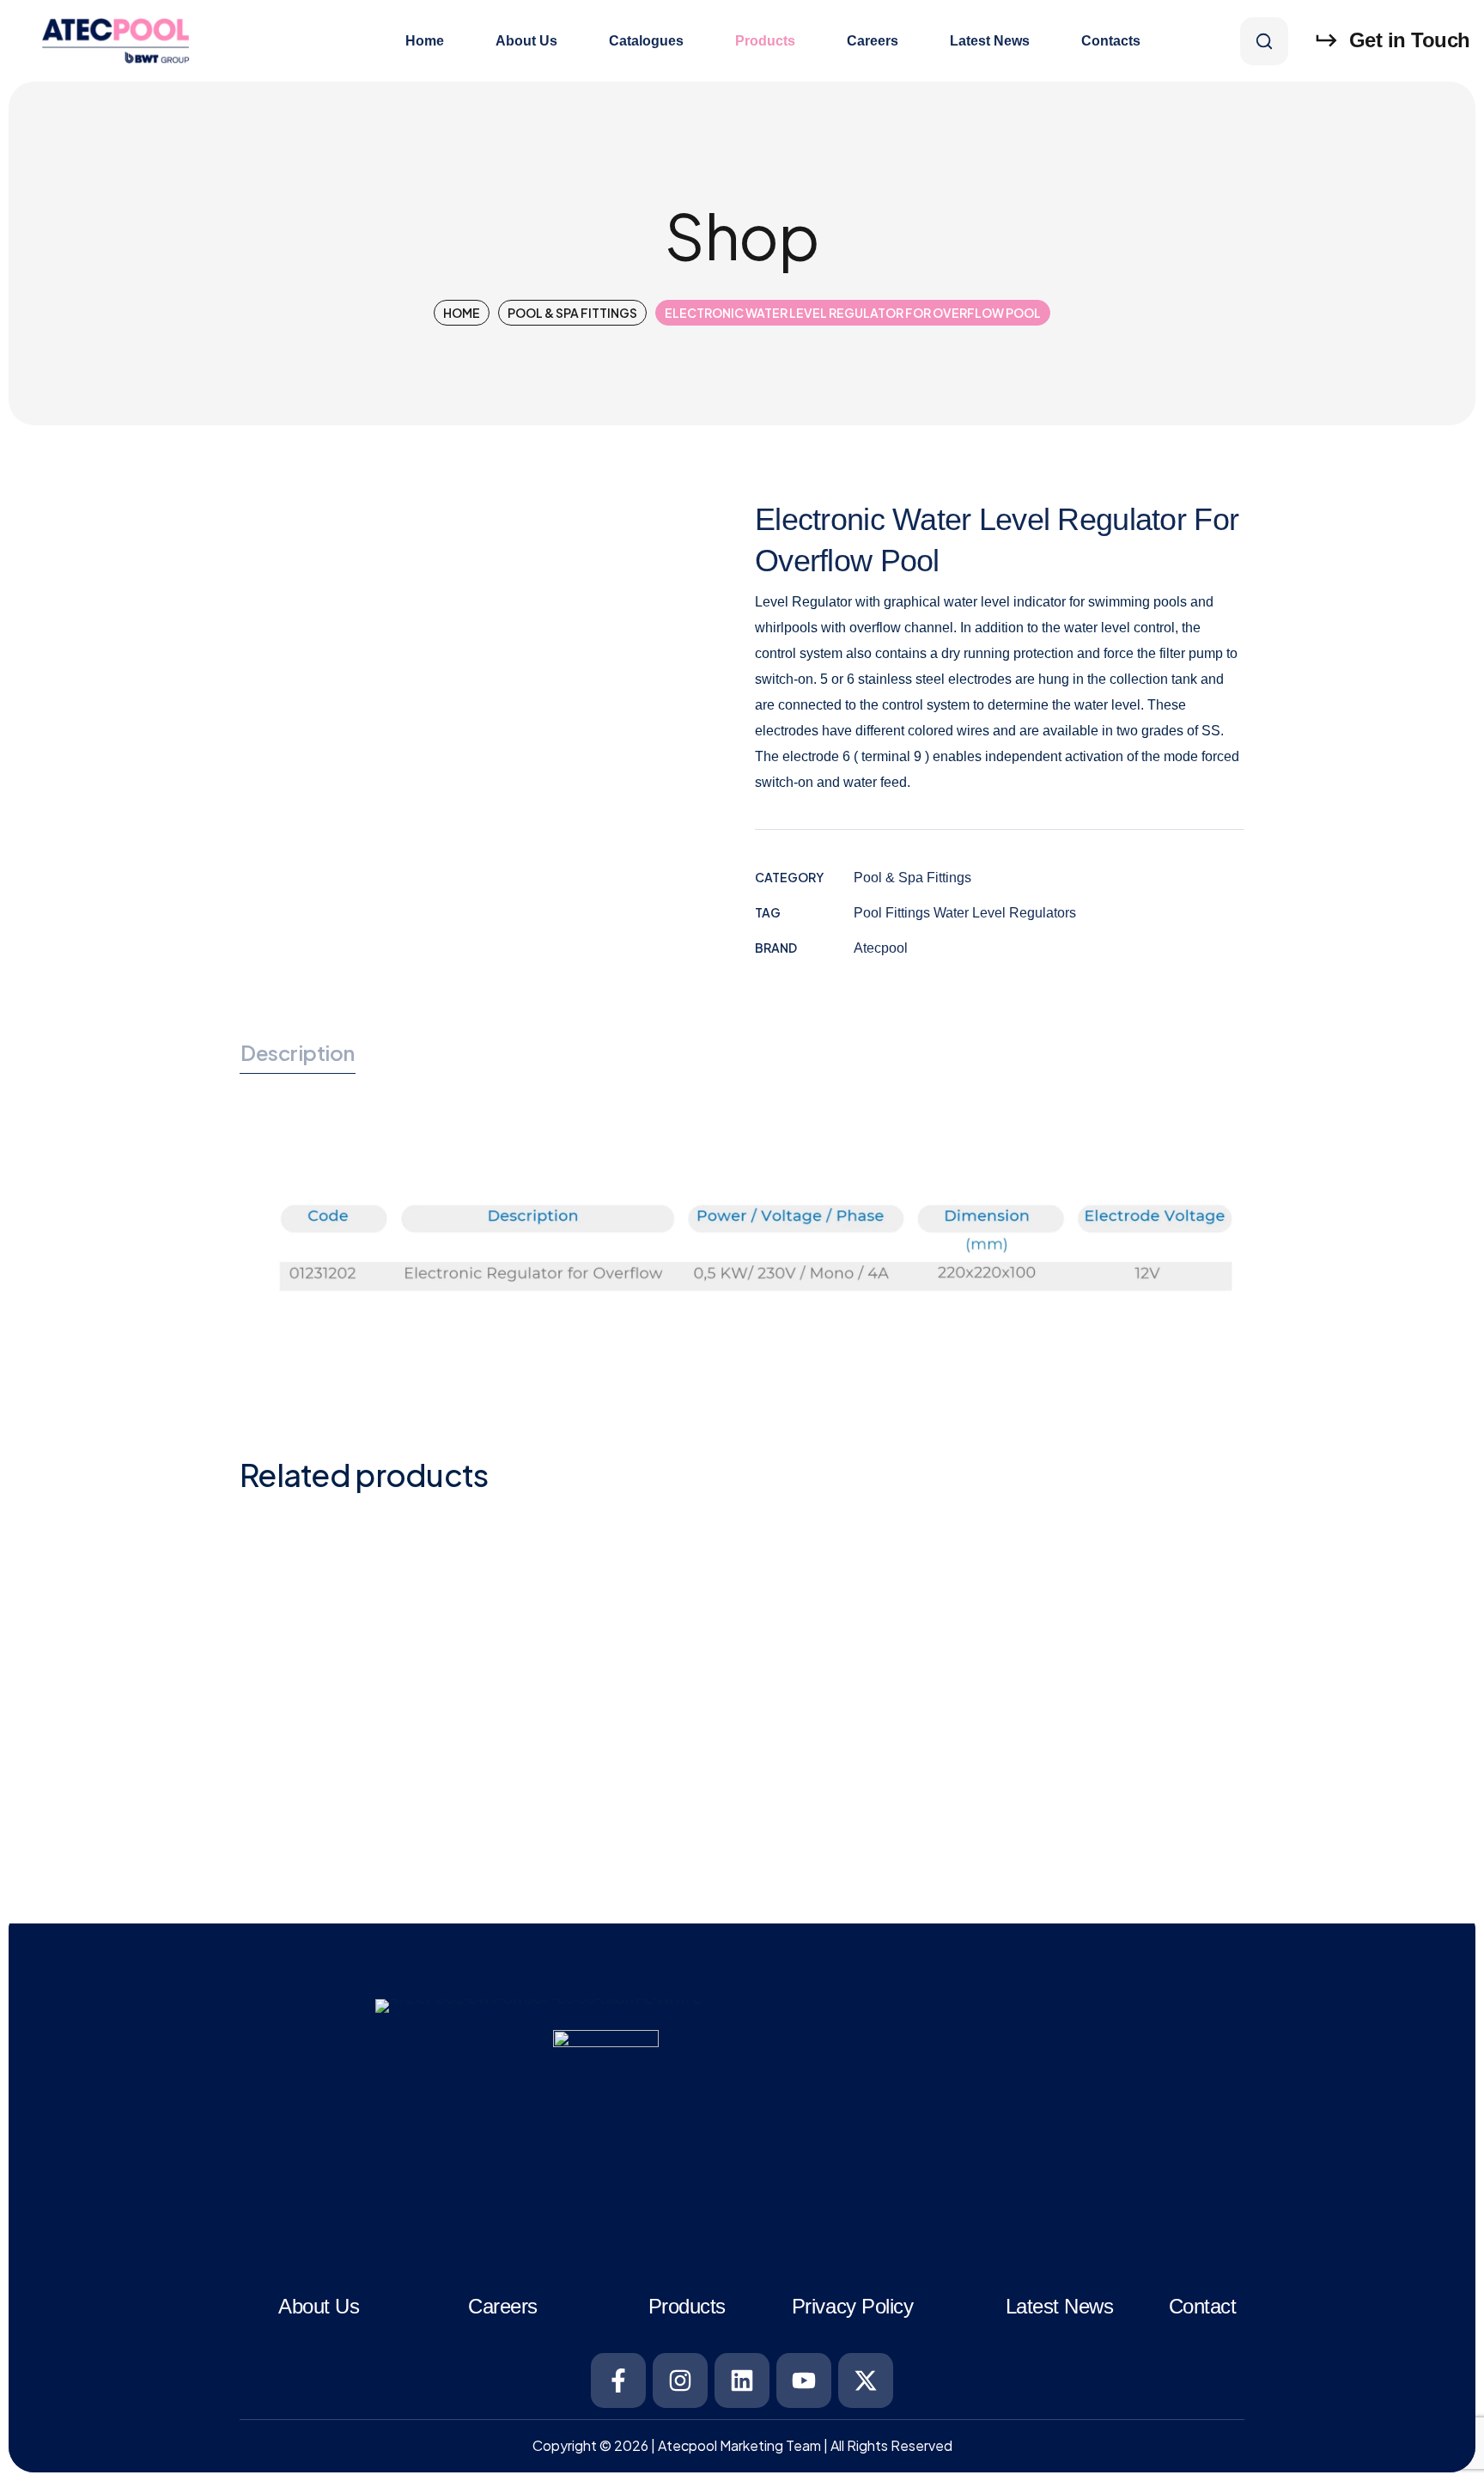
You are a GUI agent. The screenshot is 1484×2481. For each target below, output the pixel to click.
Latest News (1060, 2306)
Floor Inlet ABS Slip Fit (604, 1777)
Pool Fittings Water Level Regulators (965, 913)
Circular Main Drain (1043, 1566)
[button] (1264, 41)
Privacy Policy (852, 2306)
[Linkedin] (742, 2380)
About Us (319, 2306)
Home (462, 313)
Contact (1203, 2306)
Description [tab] (298, 1052)
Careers (503, 2306)
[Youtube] (804, 2380)
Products (687, 2306)
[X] (866, 2380)
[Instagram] (680, 2380)
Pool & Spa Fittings (572, 313)
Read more (410, 1713)
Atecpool (881, 948)
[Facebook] (618, 2380)
